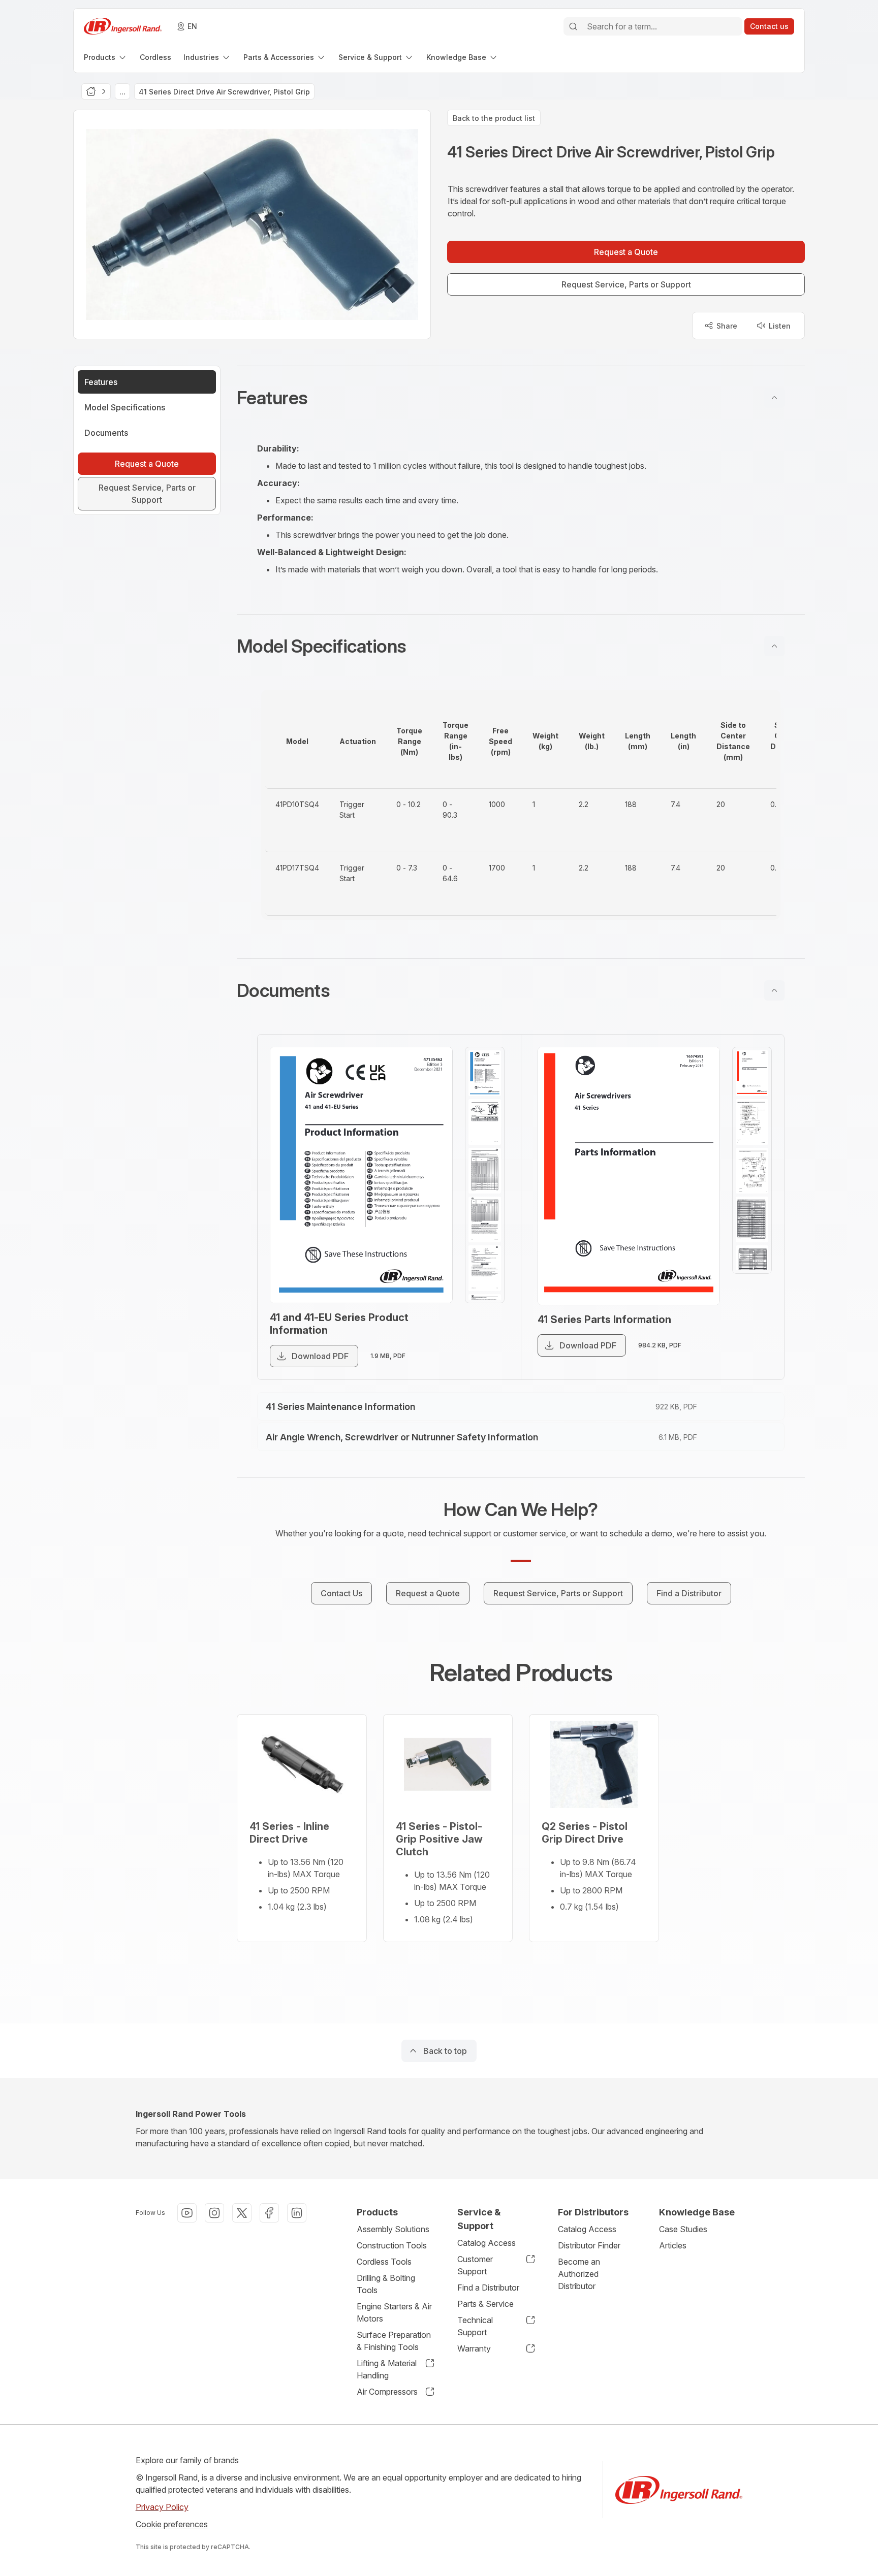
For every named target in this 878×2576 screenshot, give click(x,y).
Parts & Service (485, 2304)
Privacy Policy (162, 2507)
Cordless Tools (384, 2262)
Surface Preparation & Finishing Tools (394, 2341)
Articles (673, 2245)
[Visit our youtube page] (187, 2213)
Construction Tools (392, 2245)
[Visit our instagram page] (214, 2213)
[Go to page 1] (485, 1073)
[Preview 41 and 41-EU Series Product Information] (361, 1175)
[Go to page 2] (485, 1122)
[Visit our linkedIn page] (297, 2213)
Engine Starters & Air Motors (394, 2312)
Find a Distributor (488, 2288)
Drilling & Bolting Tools (386, 2284)
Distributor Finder (589, 2245)
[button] (521, 398)
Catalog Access (487, 2243)
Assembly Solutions (393, 2229)
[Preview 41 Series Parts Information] (629, 1176)
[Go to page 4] (485, 1219)
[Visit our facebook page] (269, 2213)
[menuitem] (106, 57)
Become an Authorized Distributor (579, 2274)
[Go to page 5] (485, 1268)
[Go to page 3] (485, 1171)
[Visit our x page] (242, 2213)
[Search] (573, 26)
